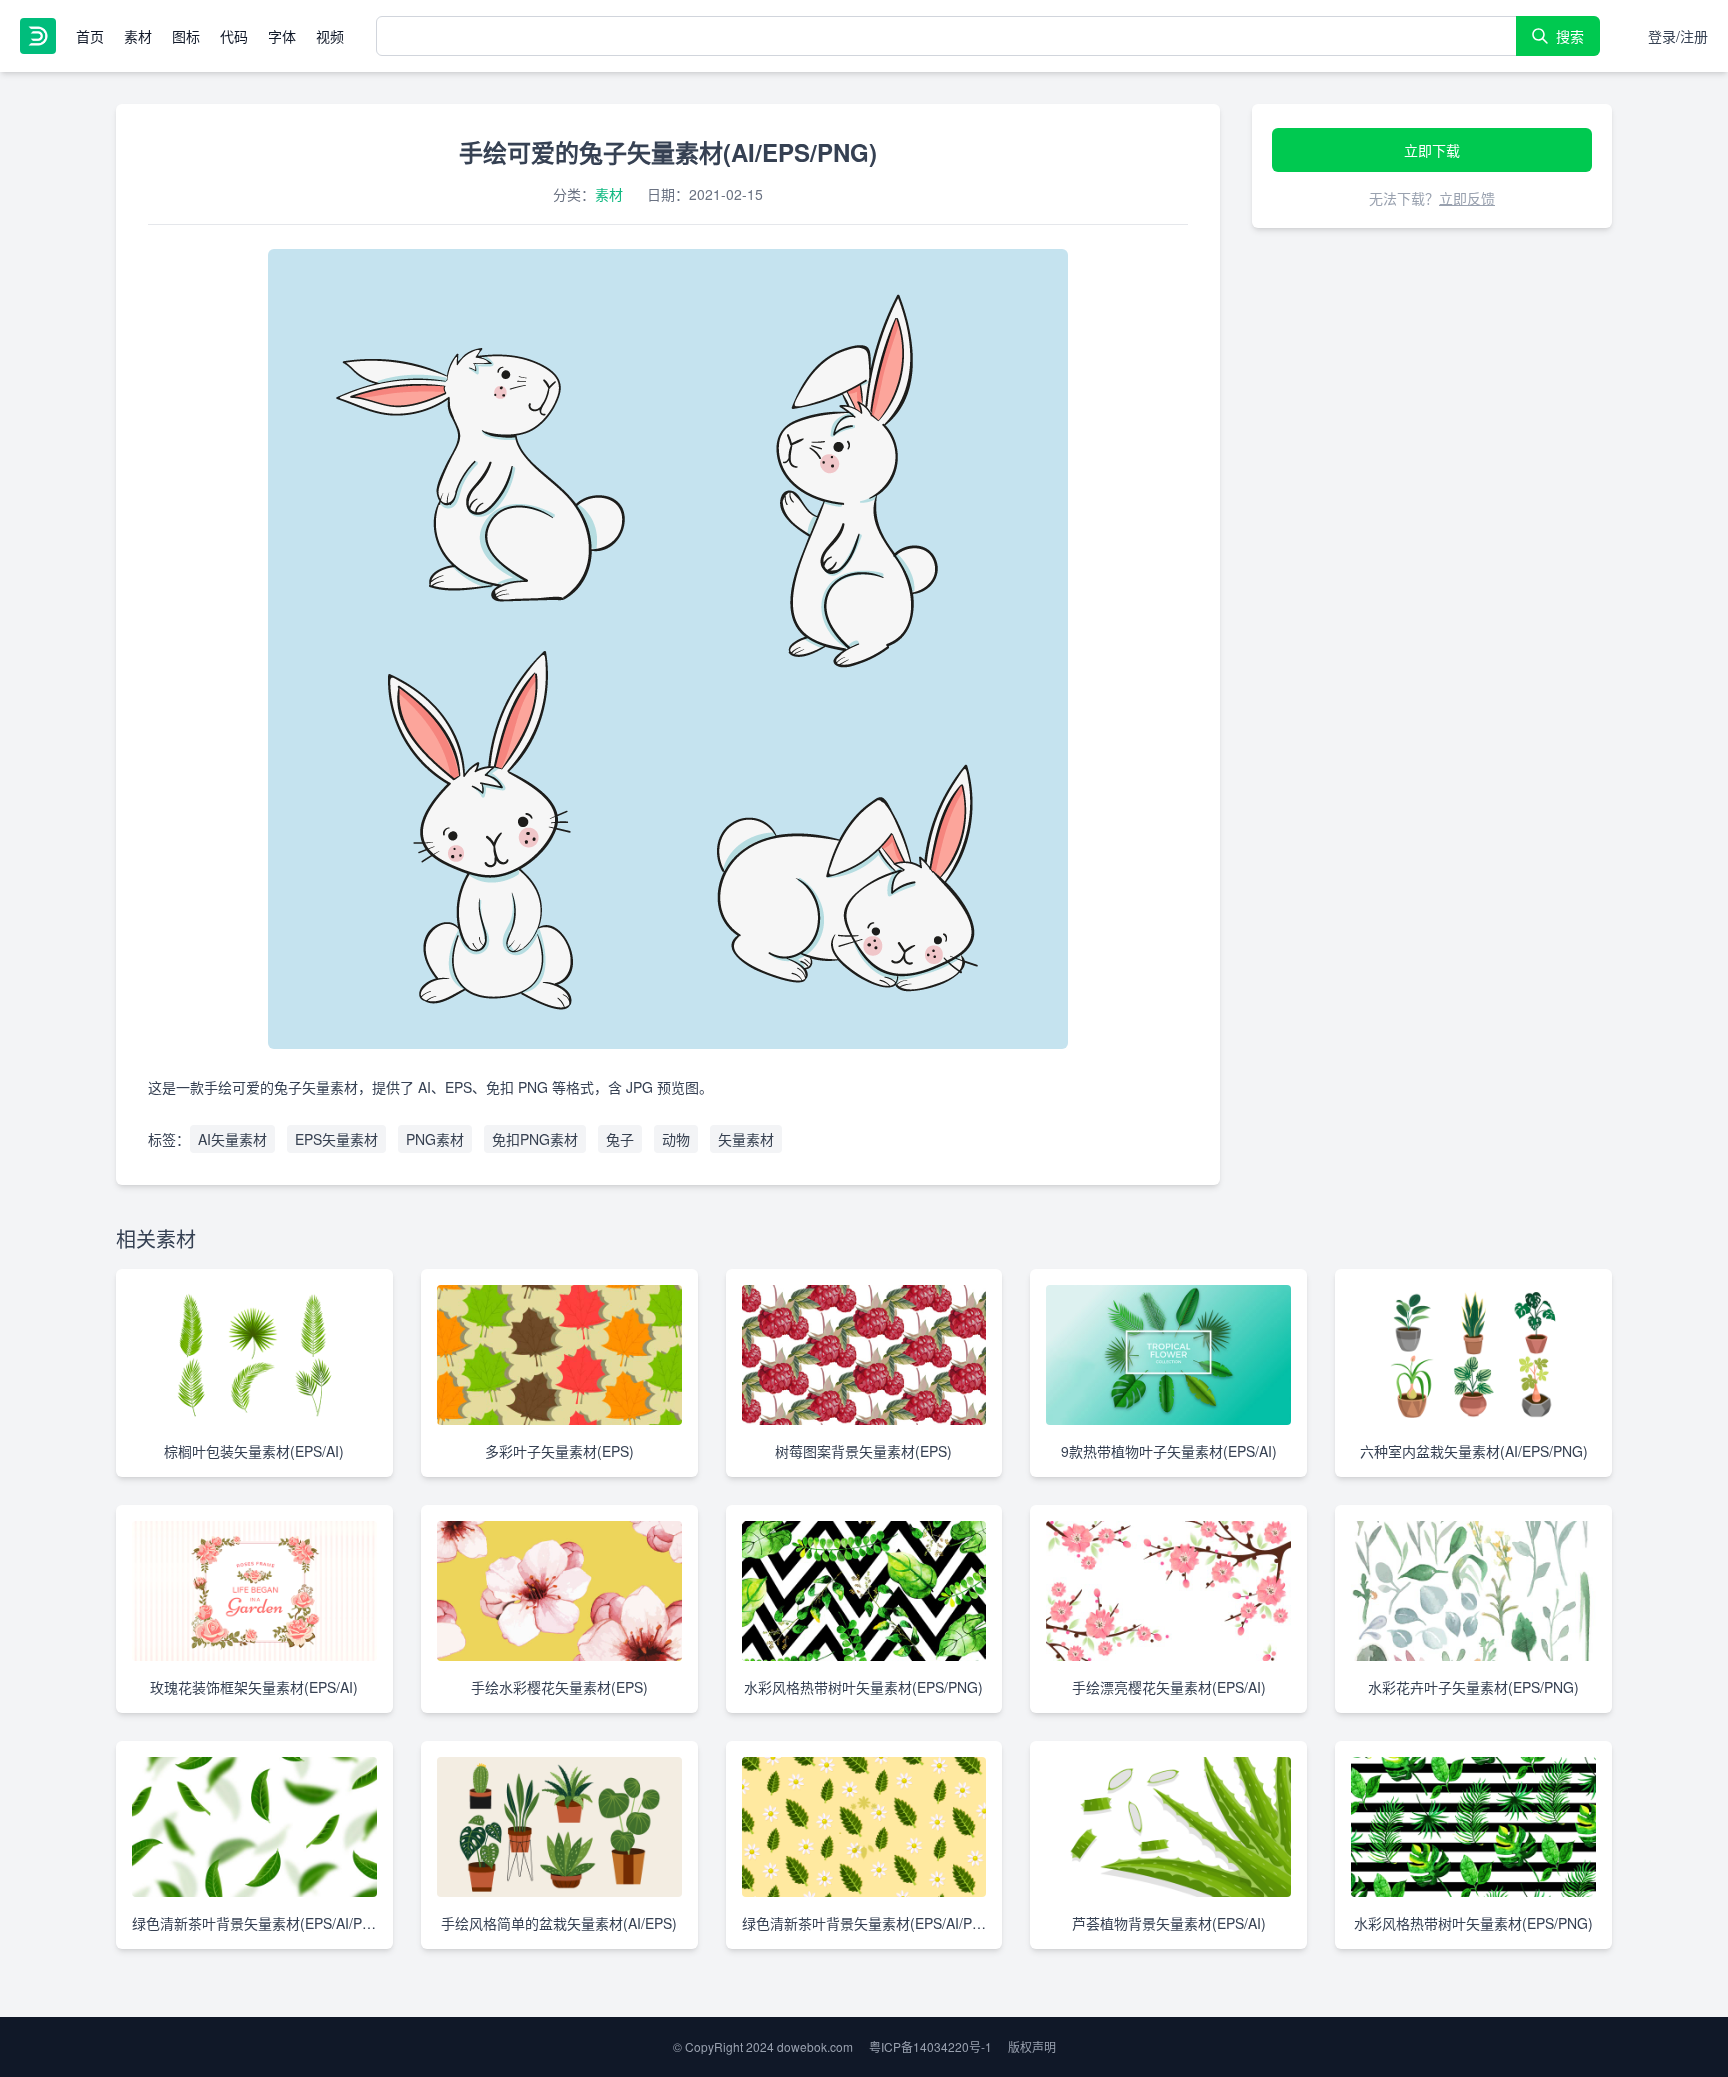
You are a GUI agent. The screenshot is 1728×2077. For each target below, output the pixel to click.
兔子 (620, 1139)
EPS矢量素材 (336, 1139)
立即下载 (1432, 150)
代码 (234, 36)
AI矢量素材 (232, 1139)
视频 (330, 36)
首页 (90, 36)
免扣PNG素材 (535, 1139)
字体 (282, 36)
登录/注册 (1678, 36)
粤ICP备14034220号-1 (930, 2046)
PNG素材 (435, 1139)
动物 (676, 1139)
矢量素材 (746, 1139)
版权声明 (1032, 2046)
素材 (138, 36)
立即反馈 (1467, 198)
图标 (186, 36)
